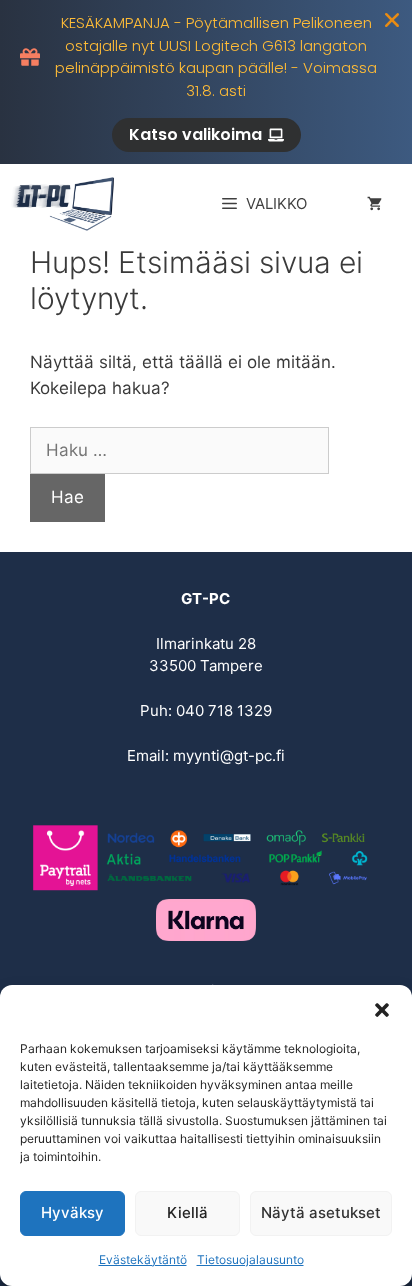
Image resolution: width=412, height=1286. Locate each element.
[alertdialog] (206, 82)
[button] (382, 1010)
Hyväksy (72, 1212)
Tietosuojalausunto (250, 1259)
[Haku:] (179, 450)
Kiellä (187, 1212)
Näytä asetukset (321, 1212)
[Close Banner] (392, 20)
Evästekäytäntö (143, 1259)
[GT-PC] (65, 204)
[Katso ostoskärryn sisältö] (374, 204)
